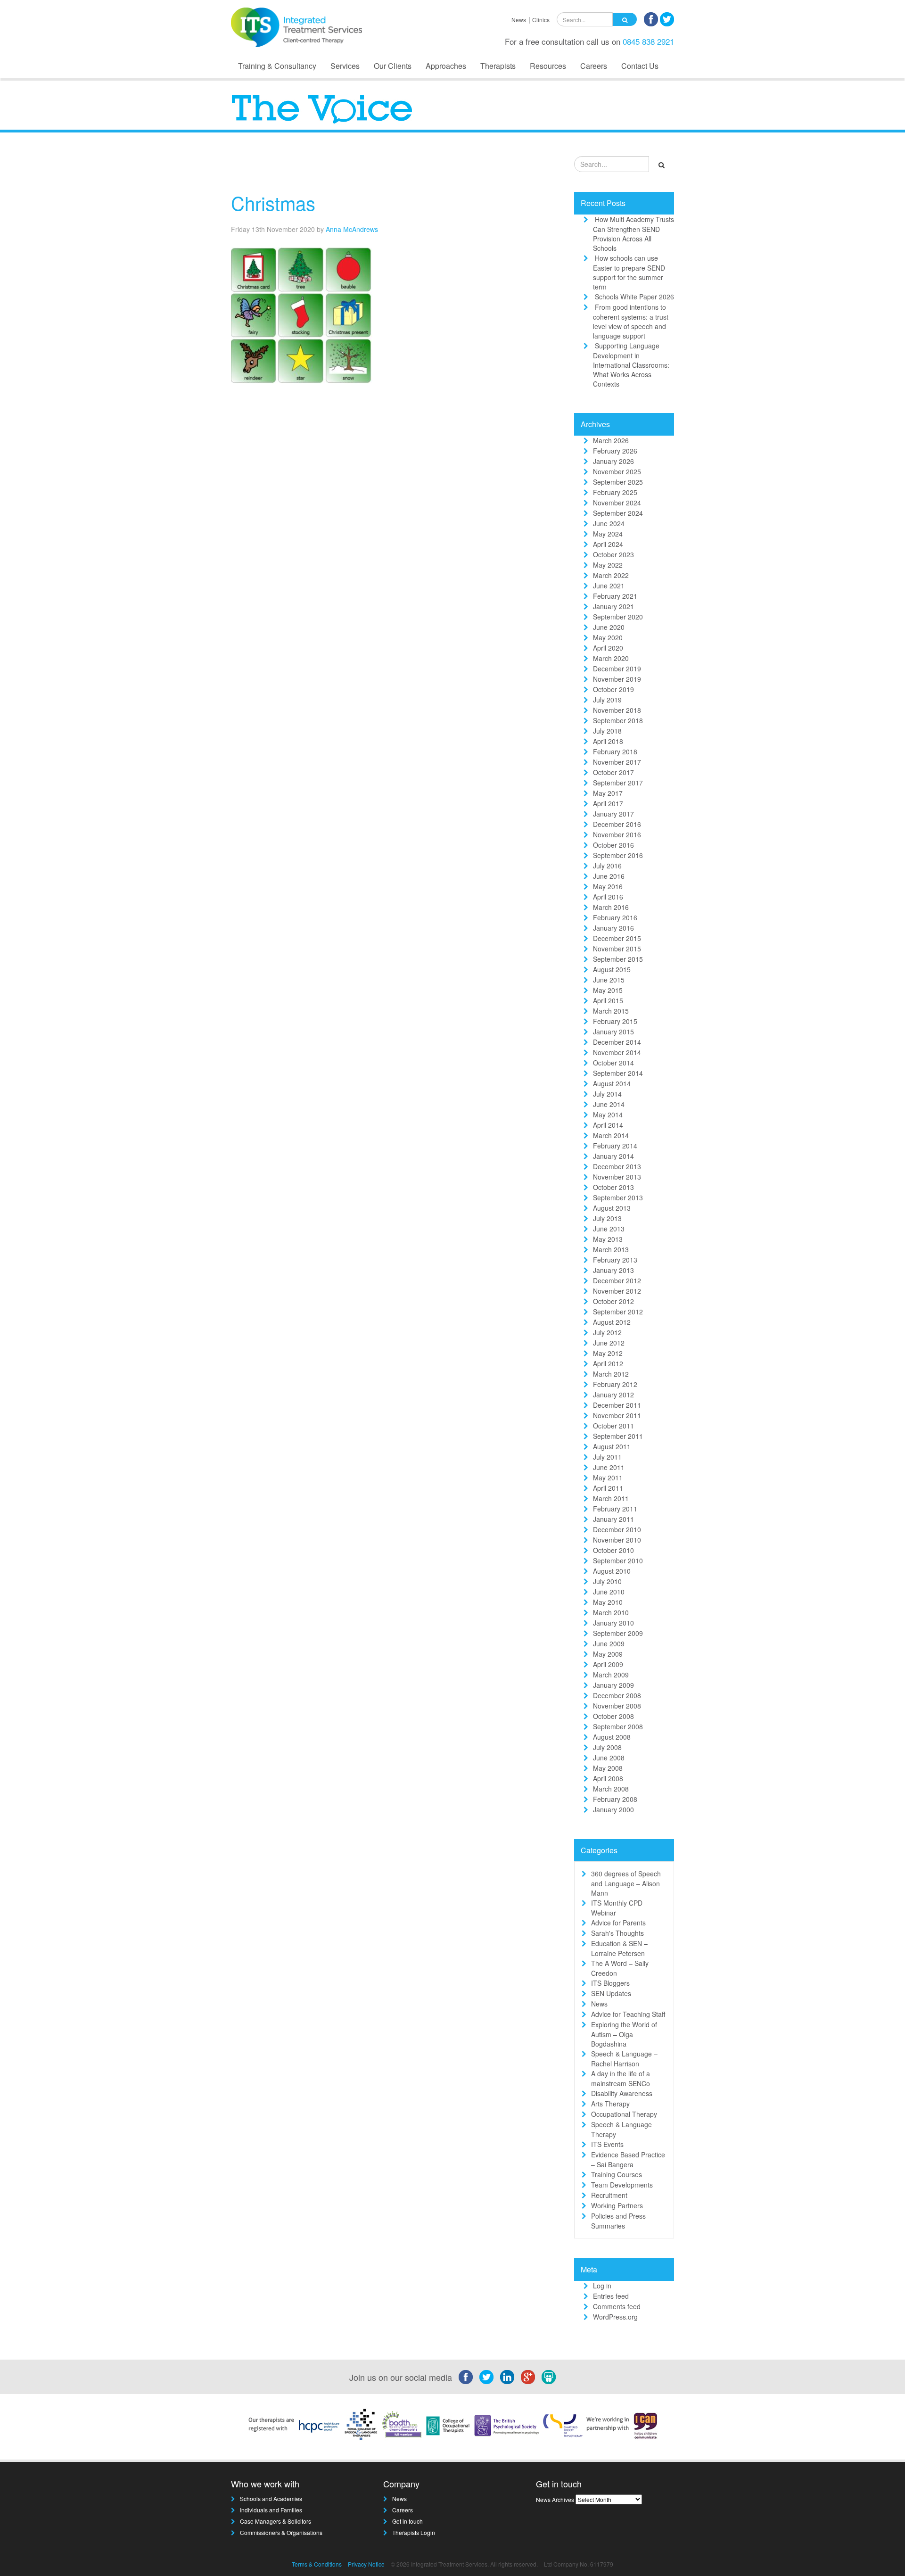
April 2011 (608, 1488)
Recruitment (609, 2195)
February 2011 (615, 1509)
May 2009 (608, 1654)
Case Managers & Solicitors (276, 2521)
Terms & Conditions (317, 2564)
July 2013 (607, 1218)
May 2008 (608, 1768)
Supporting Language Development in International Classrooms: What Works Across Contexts (631, 365)
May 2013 (608, 1239)
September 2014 (618, 1073)
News (519, 20)
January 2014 (613, 1156)
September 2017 (618, 783)
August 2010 (612, 1571)
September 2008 (618, 1726)
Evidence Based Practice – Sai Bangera (628, 2159)
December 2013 (617, 1166)
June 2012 (609, 1343)
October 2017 (613, 772)
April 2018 (608, 741)
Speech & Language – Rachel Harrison (624, 2059)
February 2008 (615, 1799)
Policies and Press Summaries (618, 2221)
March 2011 (611, 1498)
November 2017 (617, 762)
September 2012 (618, 1312)
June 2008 (609, 1758)
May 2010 (608, 1602)
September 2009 (618, 1633)
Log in (602, 2286)
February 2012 (615, 1384)
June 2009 (609, 1643)
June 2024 (609, 523)
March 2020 (611, 658)
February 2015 (615, 1021)
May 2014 (608, 1115)
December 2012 (617, 1280)
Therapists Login (414, 2532)
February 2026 (615, 451)
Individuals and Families (271, 2510)
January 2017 (613, 814)
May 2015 (608, 990)
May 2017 (608, 793)
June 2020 (609, 627)
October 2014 (613, 1063)
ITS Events (607, 2144)
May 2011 (608, 1478)
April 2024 (608, 544)
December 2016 (617, 824)
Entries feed (611, 2296)
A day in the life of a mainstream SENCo (621, 2078)
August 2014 (612, 1083)
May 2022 (608, 565)
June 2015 (609, 980)
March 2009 (611, 1675)
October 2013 (613, 1187)
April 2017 (608, 803)
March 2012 (611, 1374)
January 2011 (613, 1519)
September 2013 (618, 1197)
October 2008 (613, 1716)
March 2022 (611, 575)
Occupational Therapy (624, 2114)
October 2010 (613, 1550)
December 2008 (617, 1695)
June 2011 (609, 1467)
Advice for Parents (618, 1923)
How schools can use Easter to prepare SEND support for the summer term (629, 272)
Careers (594, 66)
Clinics (541, 20)
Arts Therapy (610, 2104)
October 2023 (613, 554)
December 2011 (617, 1405)
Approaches (446, 66)
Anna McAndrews (352, 229)
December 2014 (617, 1042)
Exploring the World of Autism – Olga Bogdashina (624, 2034)
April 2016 (608, 897)
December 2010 (617, 1529)
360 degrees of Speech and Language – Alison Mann (626, 1883)
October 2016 (613, 845)
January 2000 (613, 1809)
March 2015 (611, 1011)
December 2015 (617, 938)
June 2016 (609, 876)
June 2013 (609, 1229)
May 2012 (608, 1353)
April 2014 (608, 1125)
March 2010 (611, 1612)
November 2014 (617, 1052)
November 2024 (617, 503)
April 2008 (608, 1778)
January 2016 (613, 928)
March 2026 (611, 440)
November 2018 (617, 710)
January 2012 (613, 1395)
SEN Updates (611, 1993)
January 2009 (613, 1685)
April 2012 (608, 1363)
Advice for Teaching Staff (628, 2014)
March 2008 (611, 1789)
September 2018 (618, 720)
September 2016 (618, 855)
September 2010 (618, 1560)
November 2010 (617, 1540)
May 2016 (608, 886)
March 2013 (611, 1249)
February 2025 (615, 492)
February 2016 (615, 917)
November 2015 (617, 949)
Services (345, 66)
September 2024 (618, 513)
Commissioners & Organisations (281, 2532)
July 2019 (607, 700)
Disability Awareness (622, 2093)
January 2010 (613, 1623)
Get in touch (407, 2521)
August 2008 (612, 1737)
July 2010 (607, 1581)
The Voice (533, 167)
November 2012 (617, 1291)
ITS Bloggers (610, 1983)
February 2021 (615, 596)
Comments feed (617, 2306)
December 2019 (617, 669)
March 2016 (611, 907)
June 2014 (609, 1104)
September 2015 (618, 959)
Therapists (498, 66)
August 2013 (612, 1208)
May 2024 (608, 534)
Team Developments (622, 2185)
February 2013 (615, 1260)
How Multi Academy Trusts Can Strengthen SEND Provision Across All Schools (633, 234)
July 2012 (607, 1332)
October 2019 (613, 689)
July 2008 (607, 1747)
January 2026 (613, 461)
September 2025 (618, 482)
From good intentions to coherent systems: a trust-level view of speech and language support (632, 321)
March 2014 (611, 1135)
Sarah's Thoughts (617, 1933)
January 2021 (613, 606)
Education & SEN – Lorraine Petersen (619, 1948)
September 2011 (618, 1436)
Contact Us (640, 66)
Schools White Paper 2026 (634, 297)
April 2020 (608, 648)
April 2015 (608, 1000)
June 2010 (609, 1592)
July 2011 (607, 1457)
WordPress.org (615, 2317)
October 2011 (613, 1426)
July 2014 (607, 1094)
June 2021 (609, 586)
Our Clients (393, 66)
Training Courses (617, 2174)
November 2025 (617, 471)
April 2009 (608, 1664)
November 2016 (617, 834)
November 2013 (617, 1177)
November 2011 (617, 1415)
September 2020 (618, 617)
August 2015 (612, 969)
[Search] (625, 19)
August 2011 (612, 1446)
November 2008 (617, 1706)
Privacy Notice (366, 2564)
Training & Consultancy (277, 66)
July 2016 (607, 866)
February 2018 (615, 751)
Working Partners (617, 2205)
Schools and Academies (271, 2498)
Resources (548, 66)
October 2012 (613, 1301)
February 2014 (615, 1146)
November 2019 (617, 679)
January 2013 (613, 1270)
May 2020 (608, 637)
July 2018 (607, 731)
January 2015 (613, 1032)
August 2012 (612, 1322)
